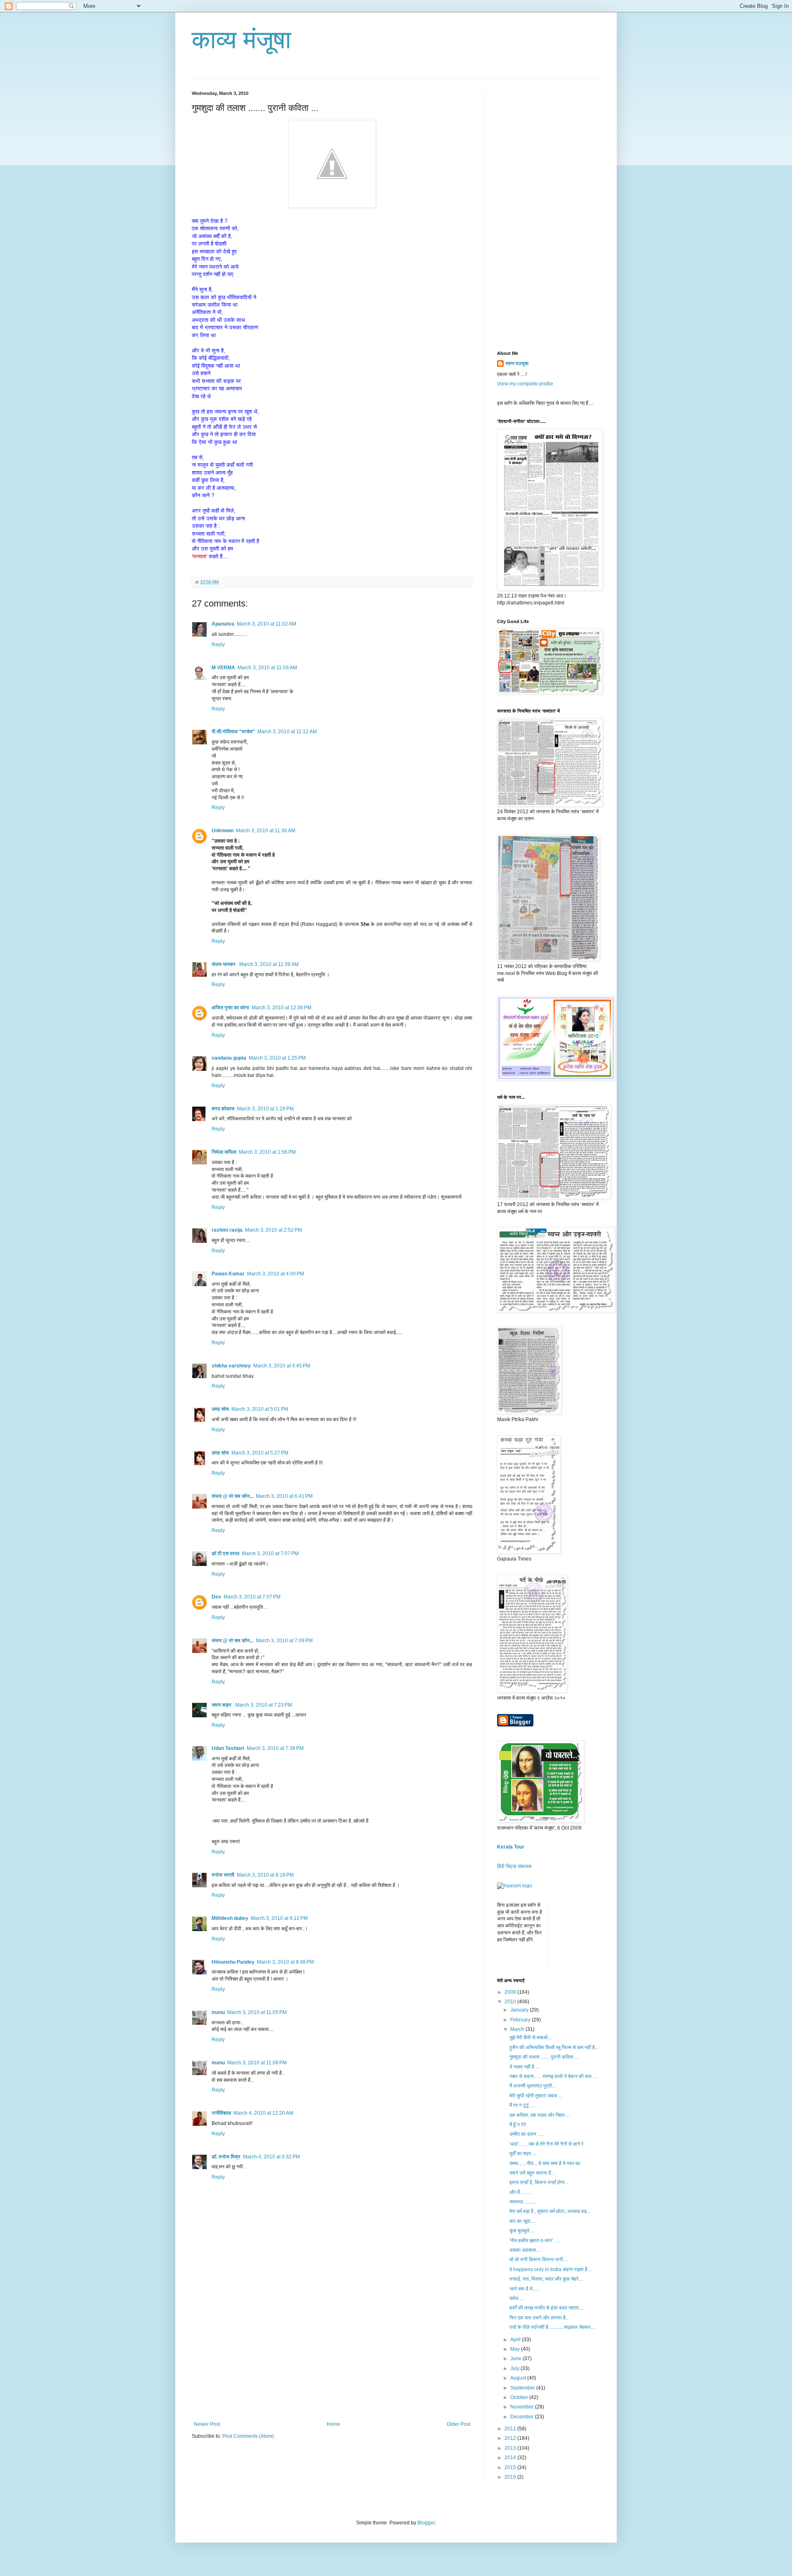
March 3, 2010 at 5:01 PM (260, 1409)
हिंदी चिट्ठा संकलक (514, 1866)
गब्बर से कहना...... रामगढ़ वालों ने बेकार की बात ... (553, 2076)
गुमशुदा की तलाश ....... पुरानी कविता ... (544, 2057)
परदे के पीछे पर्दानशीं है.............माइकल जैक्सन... (552, 2327)
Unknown (223, 831)
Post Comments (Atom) (248, 2436)
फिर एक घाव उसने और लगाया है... (539, 2318)
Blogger (426, 2523)
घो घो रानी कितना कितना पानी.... (539, 2260)
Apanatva (223, 624)
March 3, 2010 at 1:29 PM (265, 1109)
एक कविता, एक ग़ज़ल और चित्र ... (540, 2115)
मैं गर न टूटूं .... (522, 2105)
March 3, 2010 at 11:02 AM (266, 624)
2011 (511, 2429)
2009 (511, 1992)
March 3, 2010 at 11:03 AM (267, 668)
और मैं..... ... (520, 2192)
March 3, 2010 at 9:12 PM (279, 1918)
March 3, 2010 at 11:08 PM (257, 2063)
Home (334, 2424)
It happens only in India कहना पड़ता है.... (551, 2269)
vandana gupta (229, 1058)
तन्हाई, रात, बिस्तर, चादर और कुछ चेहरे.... (546, 2279)
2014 (511, 2458)
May (516, 2349)
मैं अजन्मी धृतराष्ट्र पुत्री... (533, 2086)
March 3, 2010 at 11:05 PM (257, 2012)
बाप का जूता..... (523, 2221)
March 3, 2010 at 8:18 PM (265, 1875)
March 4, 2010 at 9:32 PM (271, 2157)
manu (218, 2012)
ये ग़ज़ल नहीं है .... (525, 2067)
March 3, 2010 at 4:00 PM (276, 1274)
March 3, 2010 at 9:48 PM (285, 1962)
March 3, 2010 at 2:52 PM (273, 1230)
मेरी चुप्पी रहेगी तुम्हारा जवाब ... (536, 2096)
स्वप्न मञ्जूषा (517, 364)
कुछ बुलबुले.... (522, 2231)
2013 (511, 2448)
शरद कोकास (223, 1109)
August (519, 2378)
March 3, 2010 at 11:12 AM (287, 732)
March (518, 2029)
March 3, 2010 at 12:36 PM (282, 1008)
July (515, 2368)
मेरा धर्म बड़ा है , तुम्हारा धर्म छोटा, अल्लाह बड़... (550, 2211)
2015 (511, 2467)
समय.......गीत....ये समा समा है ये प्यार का (545, 2163)
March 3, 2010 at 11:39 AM (269, 964)
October (520, 2397)
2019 (511, 2477)
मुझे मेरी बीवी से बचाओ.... (531, 2038)
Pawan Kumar (228, 1274)
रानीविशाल (221, 2113)
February (521, 2020)
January (520, 2010)
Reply (218, 645)
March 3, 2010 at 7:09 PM (284, 1641)
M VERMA (223, 668)
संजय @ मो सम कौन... (232, 1496)
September (523, 2388)
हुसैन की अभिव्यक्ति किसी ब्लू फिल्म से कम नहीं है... (554, 2047)
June (516, 2359)
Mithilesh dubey (230, 1918)
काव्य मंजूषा (242, 40)
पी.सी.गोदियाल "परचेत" (233, 732)
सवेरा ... (516, 2298)
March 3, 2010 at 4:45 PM (282, 1366)
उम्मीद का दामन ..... (527, 2134)
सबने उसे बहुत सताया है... (532, 2173)
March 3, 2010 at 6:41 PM (284, 1496)
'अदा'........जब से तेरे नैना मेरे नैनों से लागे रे (546, 2144)
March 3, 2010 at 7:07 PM (270, 1554)
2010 (511, 2002)
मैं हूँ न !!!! (518, 2125)
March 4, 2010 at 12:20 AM (263, 2113)
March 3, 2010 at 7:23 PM (264, 1705)
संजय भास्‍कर (224, 964)
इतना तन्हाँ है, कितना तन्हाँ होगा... (539, 2182)
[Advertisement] (332, 2359)
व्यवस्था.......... (522, 2202)
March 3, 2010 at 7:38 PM (275, 1748)
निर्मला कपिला (224, 1152)
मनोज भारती (223, 1875)
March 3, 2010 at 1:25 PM (277, 1058)
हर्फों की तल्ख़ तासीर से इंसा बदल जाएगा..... (547, 2308)
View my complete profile (525, 384)
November (523, 2407)
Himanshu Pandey (233, 1962)
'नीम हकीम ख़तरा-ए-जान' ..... (535, 2241)
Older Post (458, 2424)
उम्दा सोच (220, 1409)
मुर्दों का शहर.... (523, 2153)
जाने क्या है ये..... (524, 2289)
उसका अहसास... (524, 2250)
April (516, 2340)
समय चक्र (222, 1705)
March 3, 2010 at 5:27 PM (260, 1453)
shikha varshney (231, 1366)
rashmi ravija (227, 1230)
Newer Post (207, 2424)
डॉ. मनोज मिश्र (226, 2157)
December (523, 2417)
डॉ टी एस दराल (225, 1554)
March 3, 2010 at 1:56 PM (267, 1152)
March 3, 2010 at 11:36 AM (266, 831)
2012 (511, 2438)
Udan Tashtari (228, 1748)
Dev (216, 1597)
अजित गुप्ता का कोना (230, 1008)
